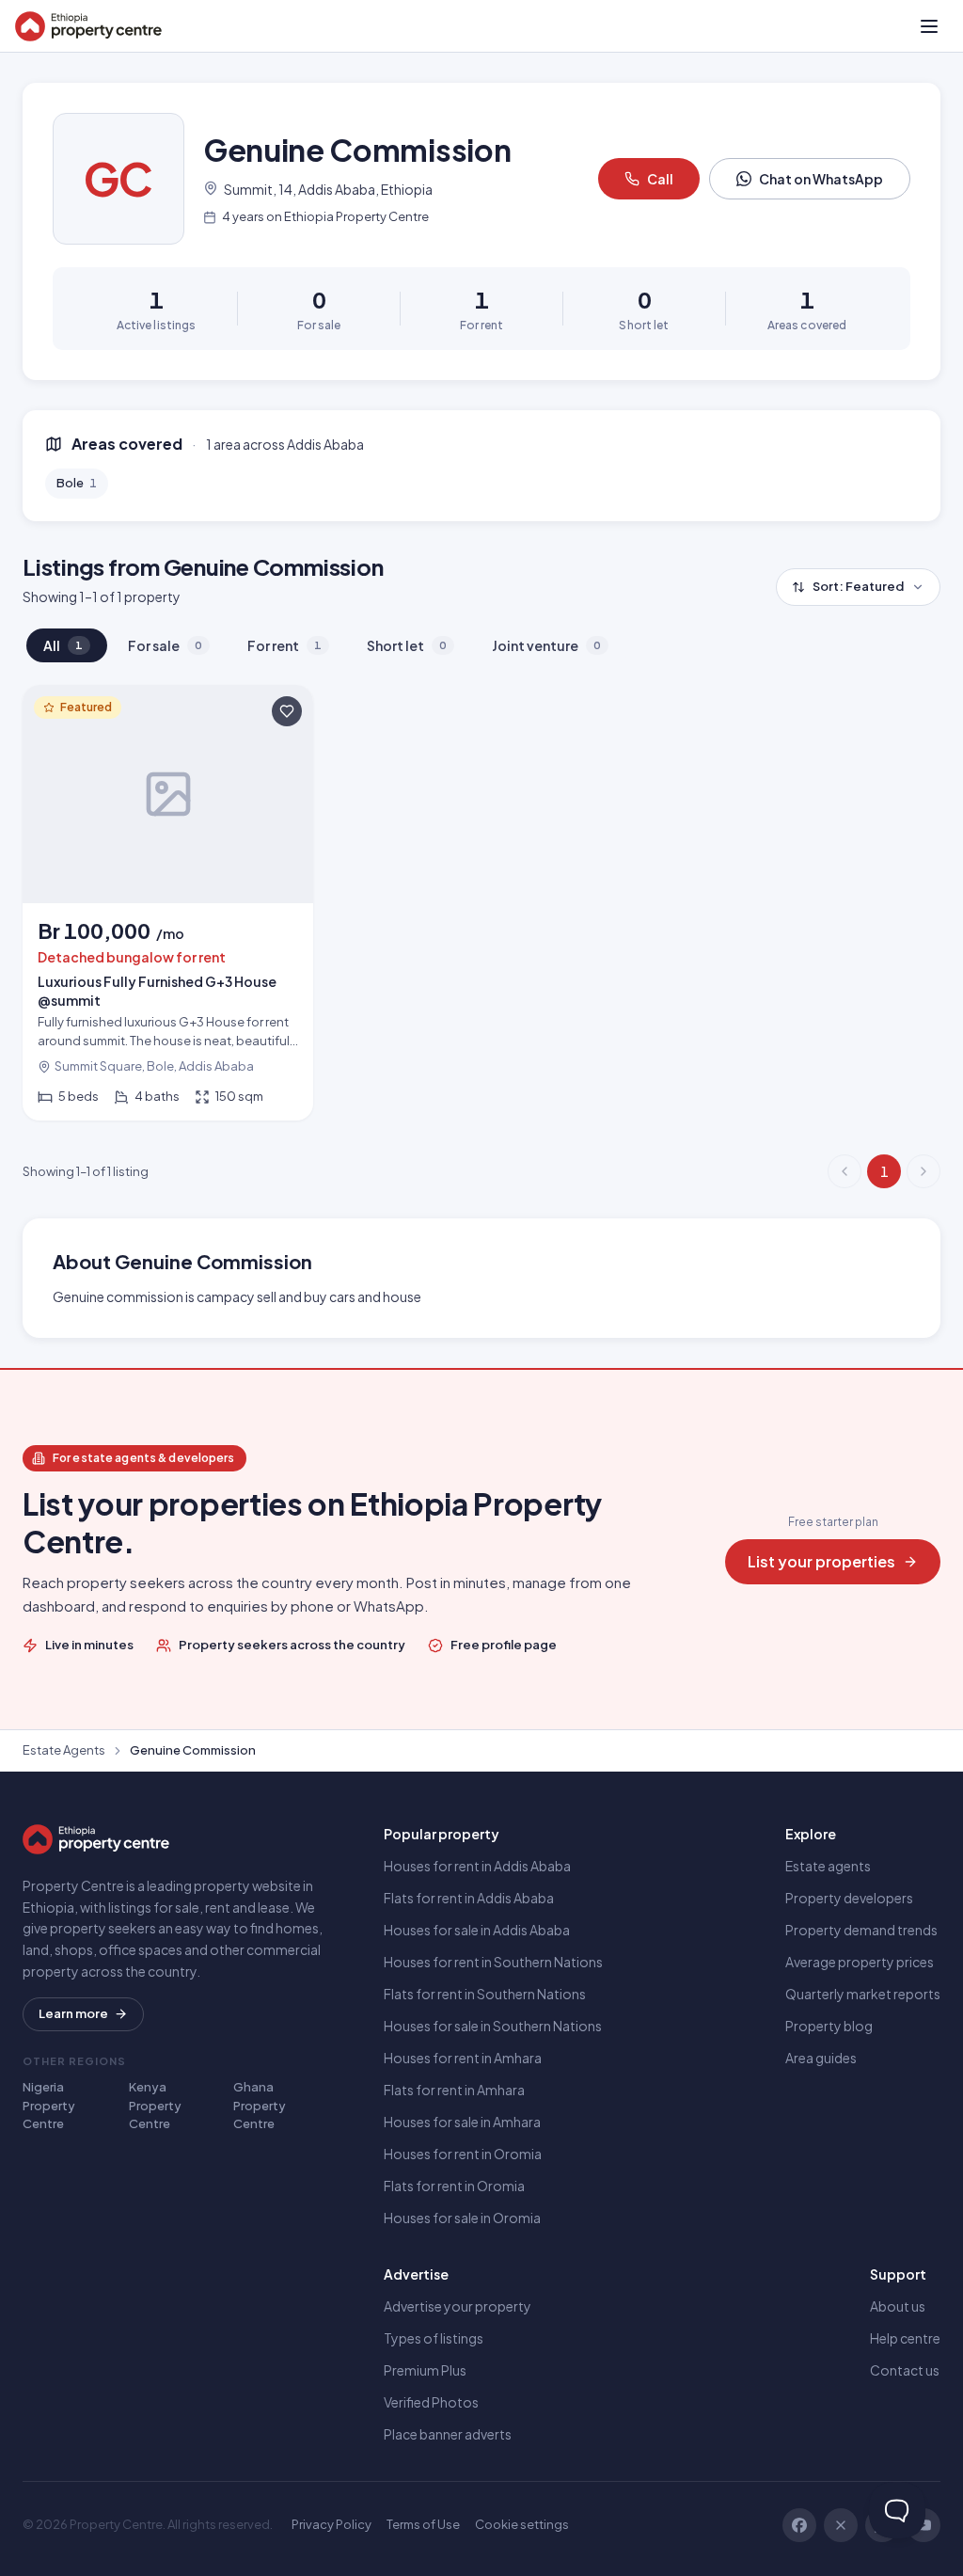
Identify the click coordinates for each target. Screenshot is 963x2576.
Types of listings (434, 2338)
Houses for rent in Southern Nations (493, 1962)
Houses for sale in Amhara (462, 2122)
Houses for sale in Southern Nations (493, 2026)
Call (660, 179)
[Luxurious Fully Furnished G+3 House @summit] (168, 903)
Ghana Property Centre (260, 2105)
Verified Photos (431, 2402)
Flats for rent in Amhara (454, 2090)
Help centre (905, 2338)
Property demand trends (861, 1930)
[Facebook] (799, 2525)
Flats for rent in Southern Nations (485, 1994)
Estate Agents (64, 1750)
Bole (77, 483)
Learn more (73, 2013)
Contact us (905, 2370)
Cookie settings (522, 2524)
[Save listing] (287, 711)
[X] (841, 2525)
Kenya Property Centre (155, 2105)
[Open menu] (929, 26)
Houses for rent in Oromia (463, 2154)
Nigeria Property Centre (49, 2105)
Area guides (821, 2058)
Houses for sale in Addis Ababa (477, 1930)
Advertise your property (458, 2306)
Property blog (829, 2026)
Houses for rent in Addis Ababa (477, 1866)
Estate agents (828, 1866)
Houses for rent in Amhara (463, 2058)
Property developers (849, 1898)
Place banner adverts (448, 2434)
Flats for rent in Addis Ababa (469, 1898)
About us (898, 2306)
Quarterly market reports (863, 1994)
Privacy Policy (332, 2524)
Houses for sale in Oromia (462, 2218)
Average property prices (860, 1962)
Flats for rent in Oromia (454, 2186)
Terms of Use (423, 2524)
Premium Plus (425, 2370)
